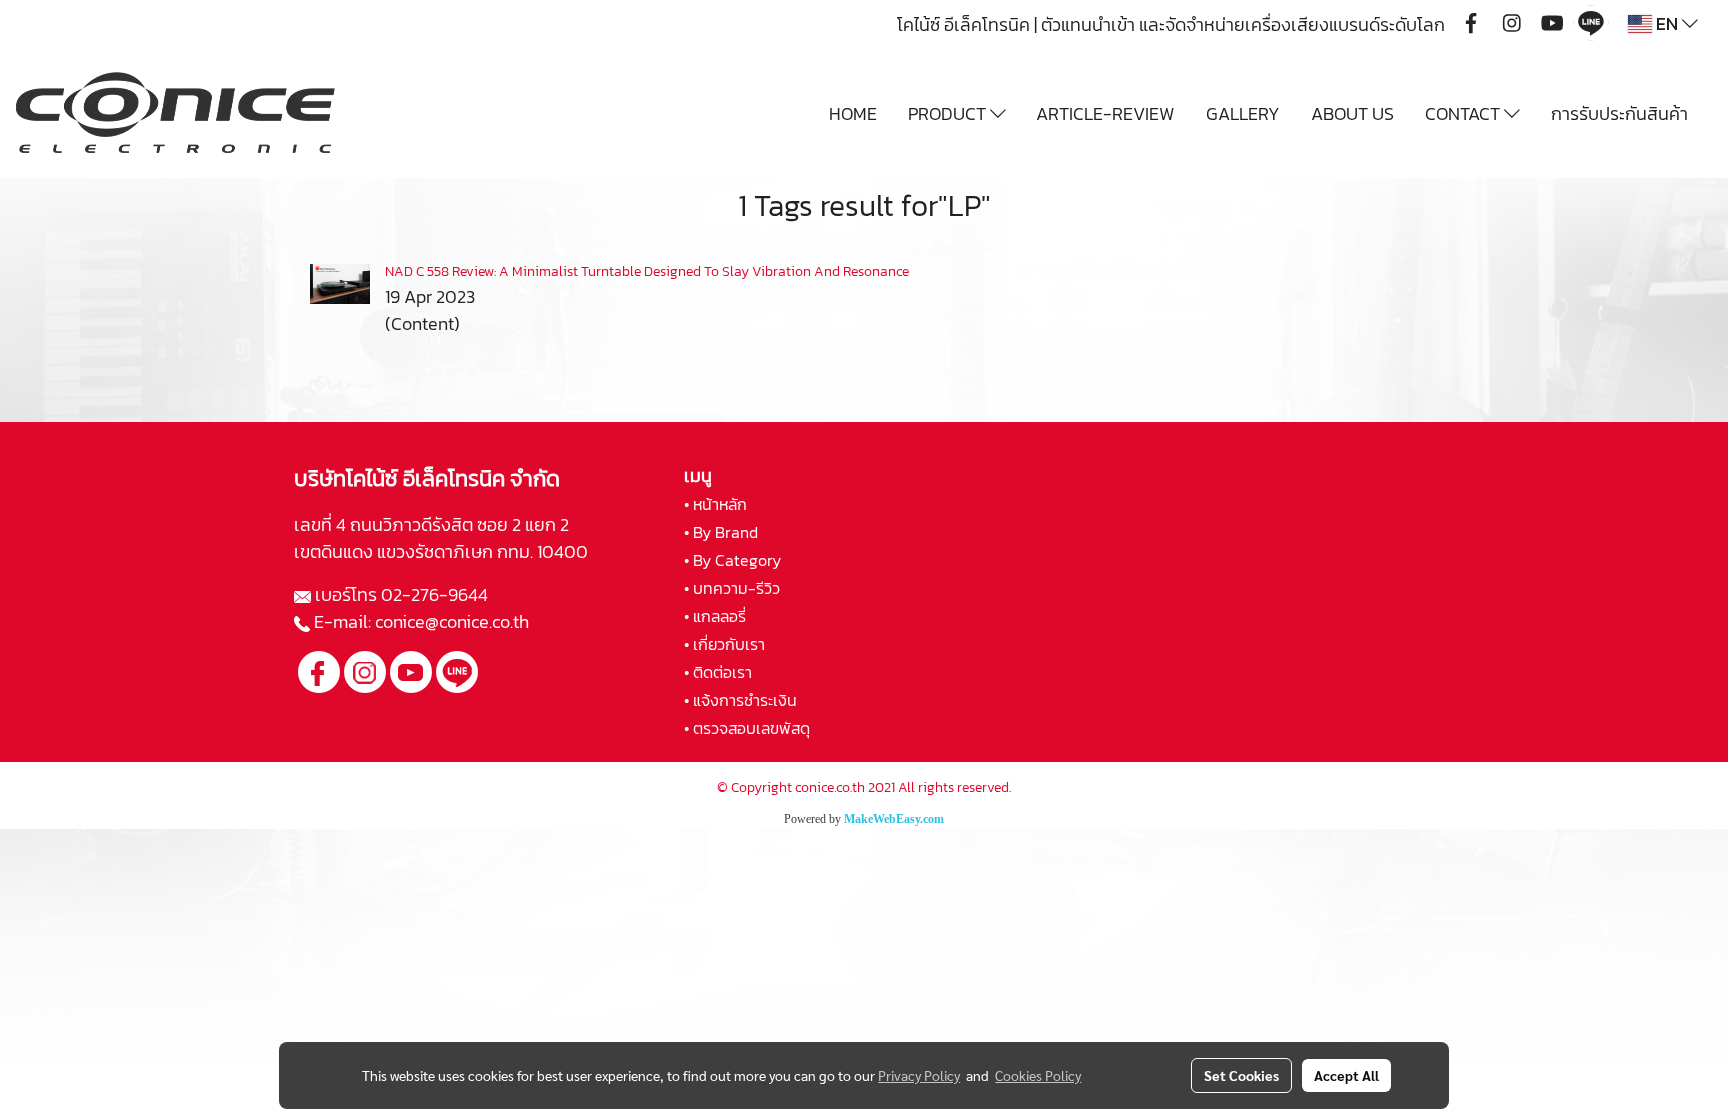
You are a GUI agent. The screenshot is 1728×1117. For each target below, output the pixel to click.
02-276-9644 (434, 594)
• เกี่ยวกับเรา (724, 644)
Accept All (1346, 1075)
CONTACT (1464, 113)
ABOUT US (1352, 113)
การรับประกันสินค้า (1619, 113)
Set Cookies (1241, 1075)
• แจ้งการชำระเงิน (740, 700)
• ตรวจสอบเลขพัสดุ (747, 728)
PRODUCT (949, 113)
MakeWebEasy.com (894, 819)
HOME (853, 113)
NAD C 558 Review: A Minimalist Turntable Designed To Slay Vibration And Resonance (647, 271)
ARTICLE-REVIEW (1105, 113)
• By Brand (721, 532)
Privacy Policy (919, 1075)
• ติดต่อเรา (718, 672)
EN (1667, 23)
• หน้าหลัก (715, 504)
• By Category (732, 560)
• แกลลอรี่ (715, 616)
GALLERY (1243, 113)
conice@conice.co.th (454, 621)
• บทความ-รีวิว (732, 588)
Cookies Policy (1038, 1075)
